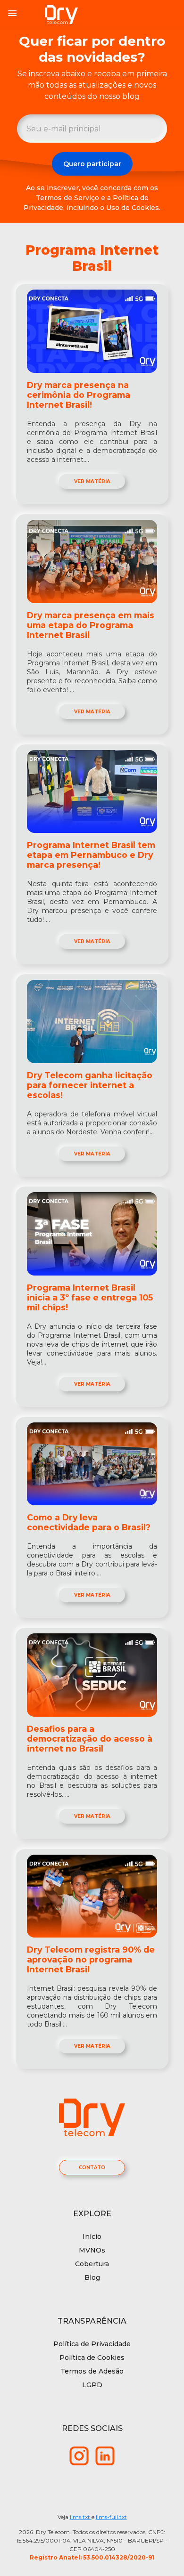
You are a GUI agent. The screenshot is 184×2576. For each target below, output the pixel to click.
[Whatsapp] (79, 2455)
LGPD (92, 2385)
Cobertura (92, 2264)
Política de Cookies (92, 2358)
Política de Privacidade (92, 2344)
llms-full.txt (111, 2517)
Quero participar (92, 164)
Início (92, 2237)
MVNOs (92, 2250)
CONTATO (92, 2168)
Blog (92, 2277)
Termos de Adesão (92, 2371)
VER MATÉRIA (92, 481)
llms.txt (81, 2517)
